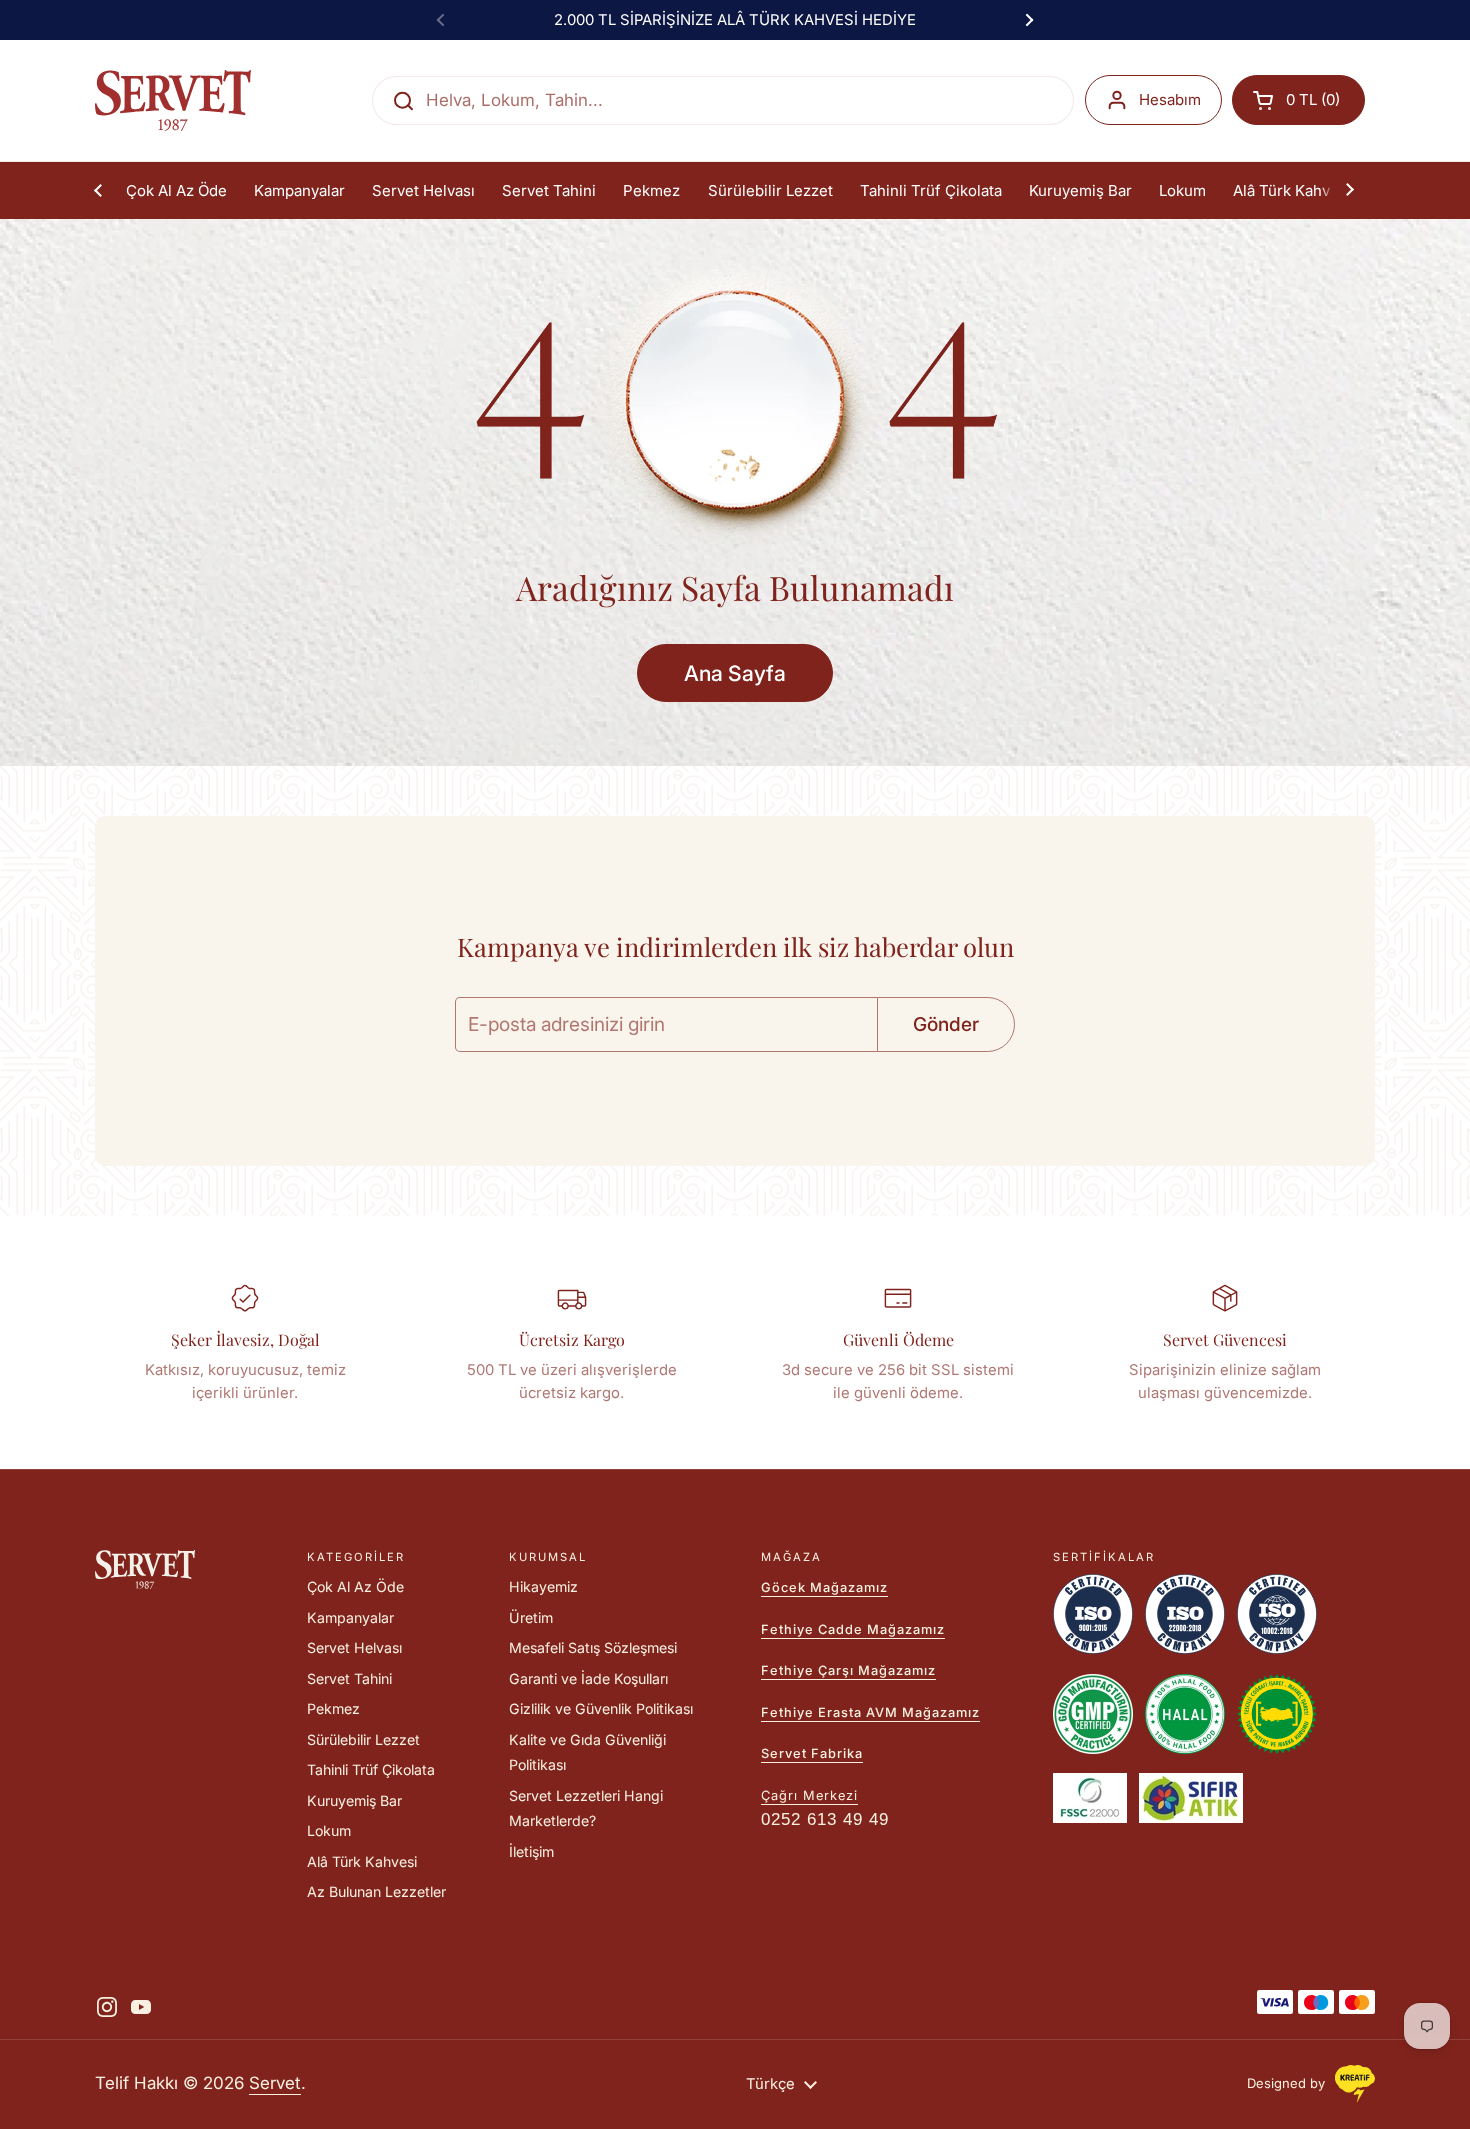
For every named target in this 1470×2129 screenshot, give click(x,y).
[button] (1298, 100)
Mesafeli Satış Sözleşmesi (593, 1647)
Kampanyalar (350, 1617)
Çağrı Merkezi (809, 1795)
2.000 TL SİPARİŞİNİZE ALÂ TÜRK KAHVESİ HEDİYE (735, 20)
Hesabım (1170, 99)
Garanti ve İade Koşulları (588, 1678)
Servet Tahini (349, 1678)
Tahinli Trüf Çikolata (371, 1769)
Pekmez (333, 1708)
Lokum (329, 1830)
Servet (275, 2083)
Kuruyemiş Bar (354, 1800)
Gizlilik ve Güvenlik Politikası (601, 1708)
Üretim (531, 1617)
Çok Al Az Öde (355, 1586)
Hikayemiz (543, 1586)
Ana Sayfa (735, 673)
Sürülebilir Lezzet (363, 1739)
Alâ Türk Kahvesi (362, 1861)
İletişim (531, 1851)
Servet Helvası (354, 1647)
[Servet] (173, 100)
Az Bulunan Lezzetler (376, 1891)
